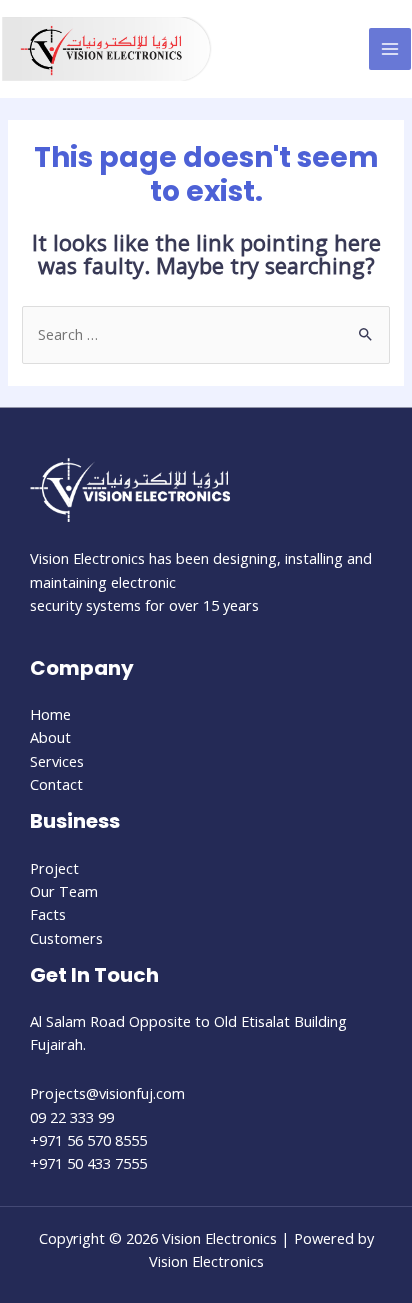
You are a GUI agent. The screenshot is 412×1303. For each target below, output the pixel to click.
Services (57, 761)
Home (50, 714)
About (50, 737)
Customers (66, 938)
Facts (48, 914)
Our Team (64, 891)
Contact (56, 784)
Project (54, 868)
